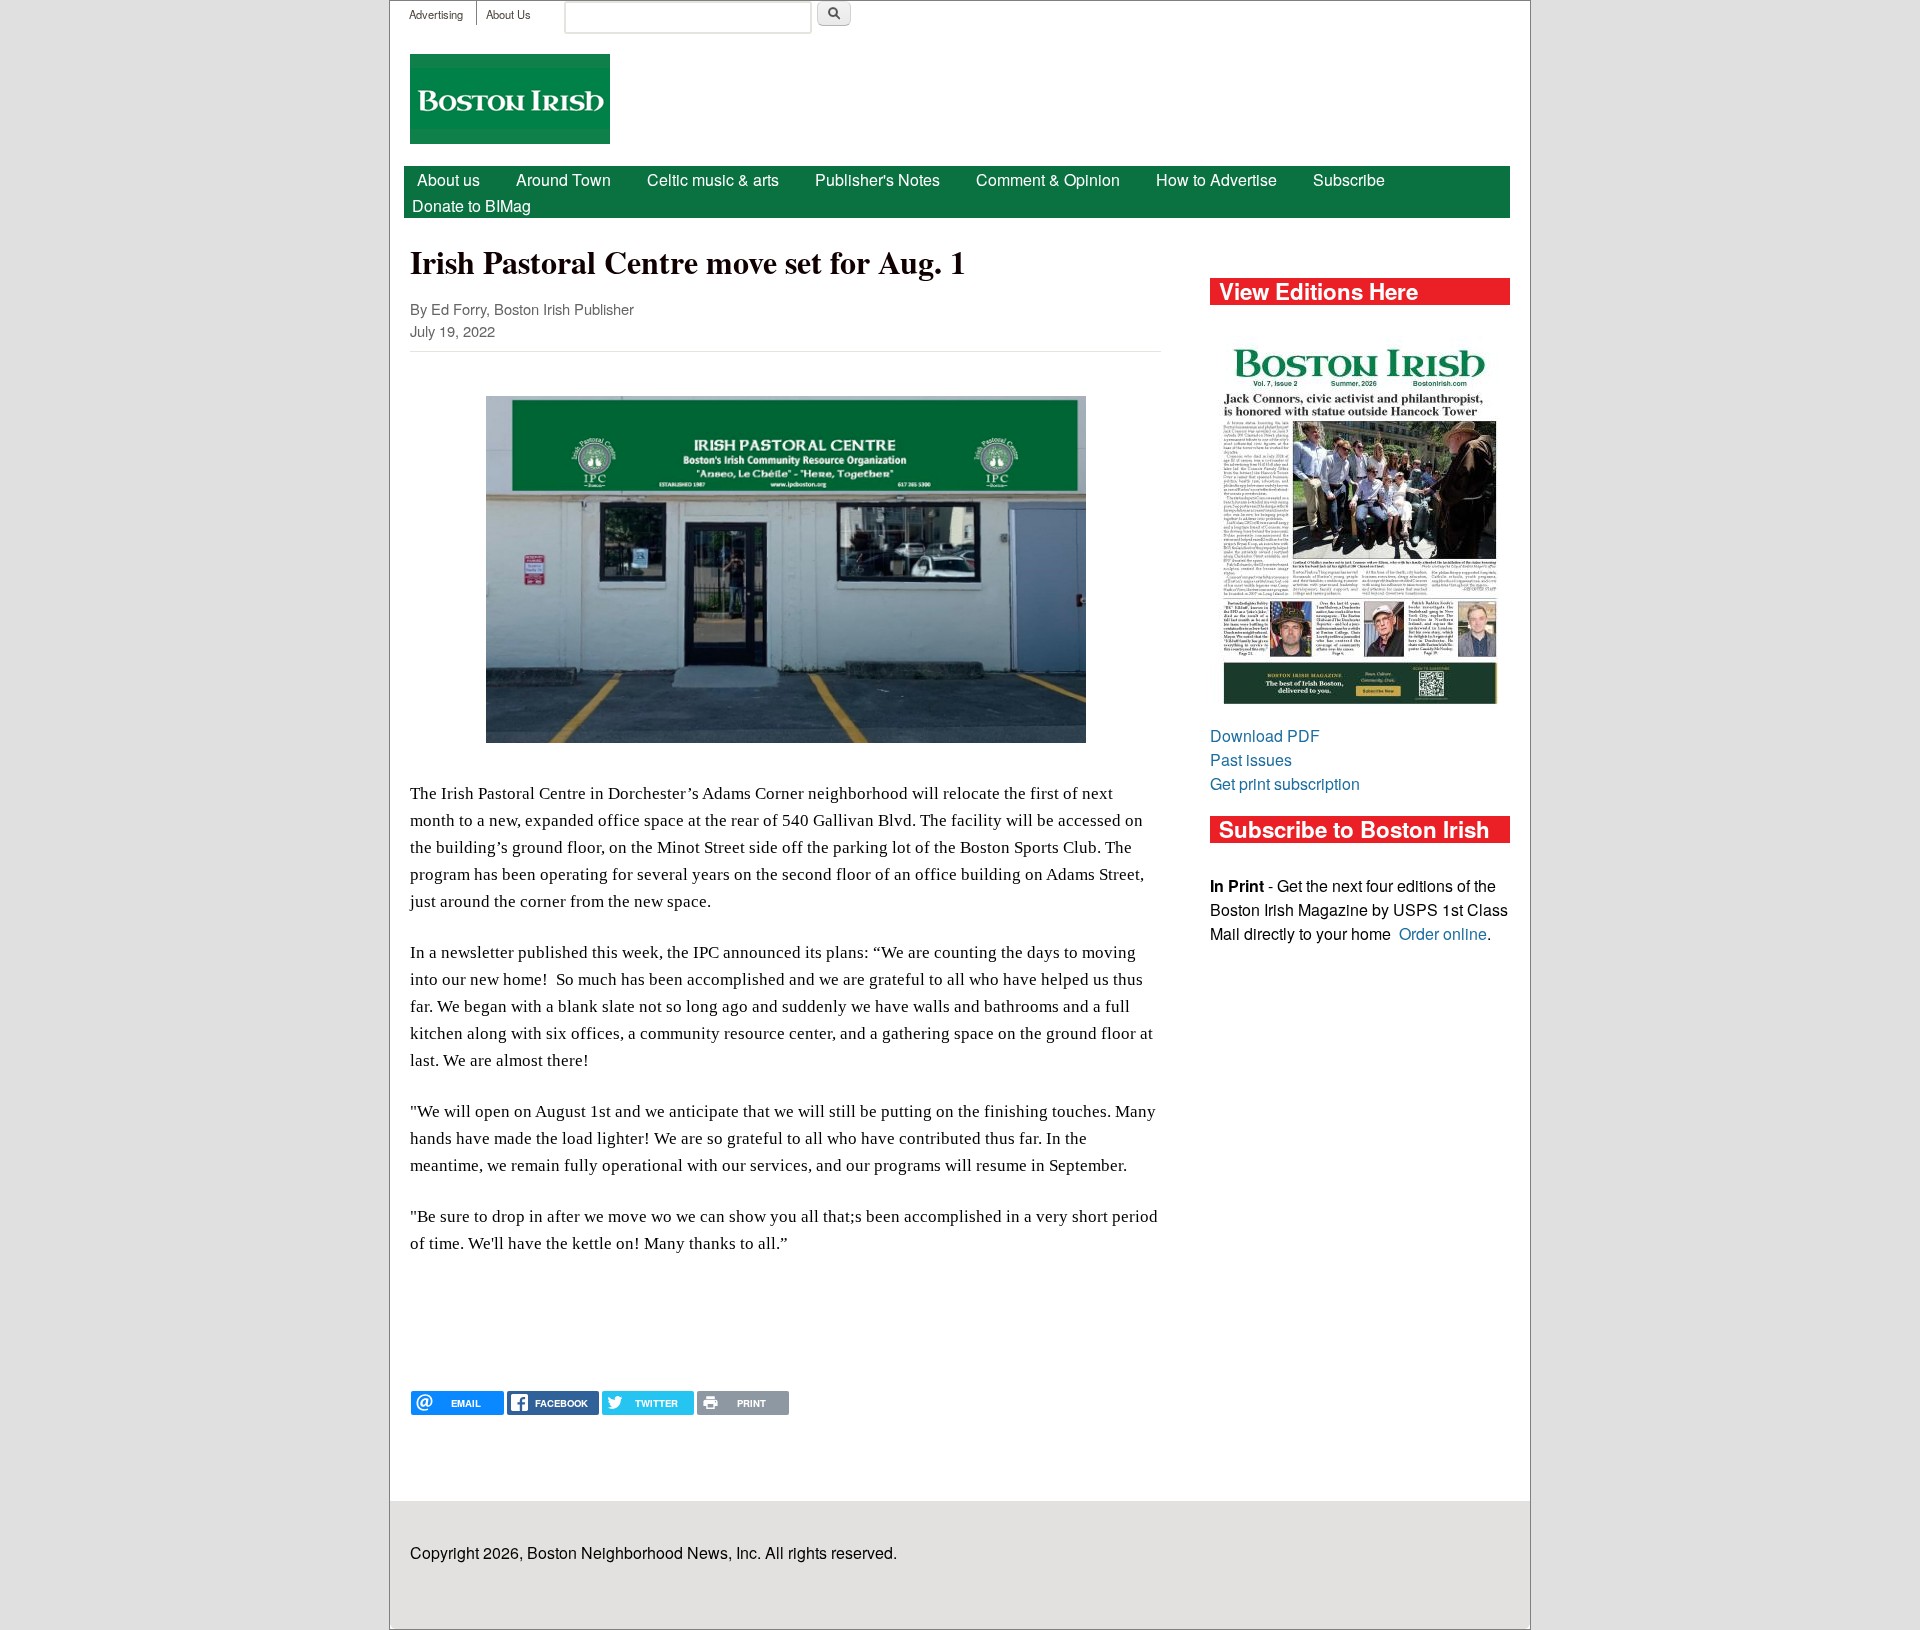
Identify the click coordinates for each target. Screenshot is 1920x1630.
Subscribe (1349, 179)
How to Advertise (1216, 179)
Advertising (436, 14)
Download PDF (1265, 735)
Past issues (1251, 759)
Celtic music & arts (713, 179)
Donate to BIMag (471, 205)
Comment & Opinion (1048, 179)
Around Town (563, 179)
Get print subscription (1285, 783)
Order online (1443, 933)
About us (448, 179)
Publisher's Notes (877, 179)
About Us (508, 14)
